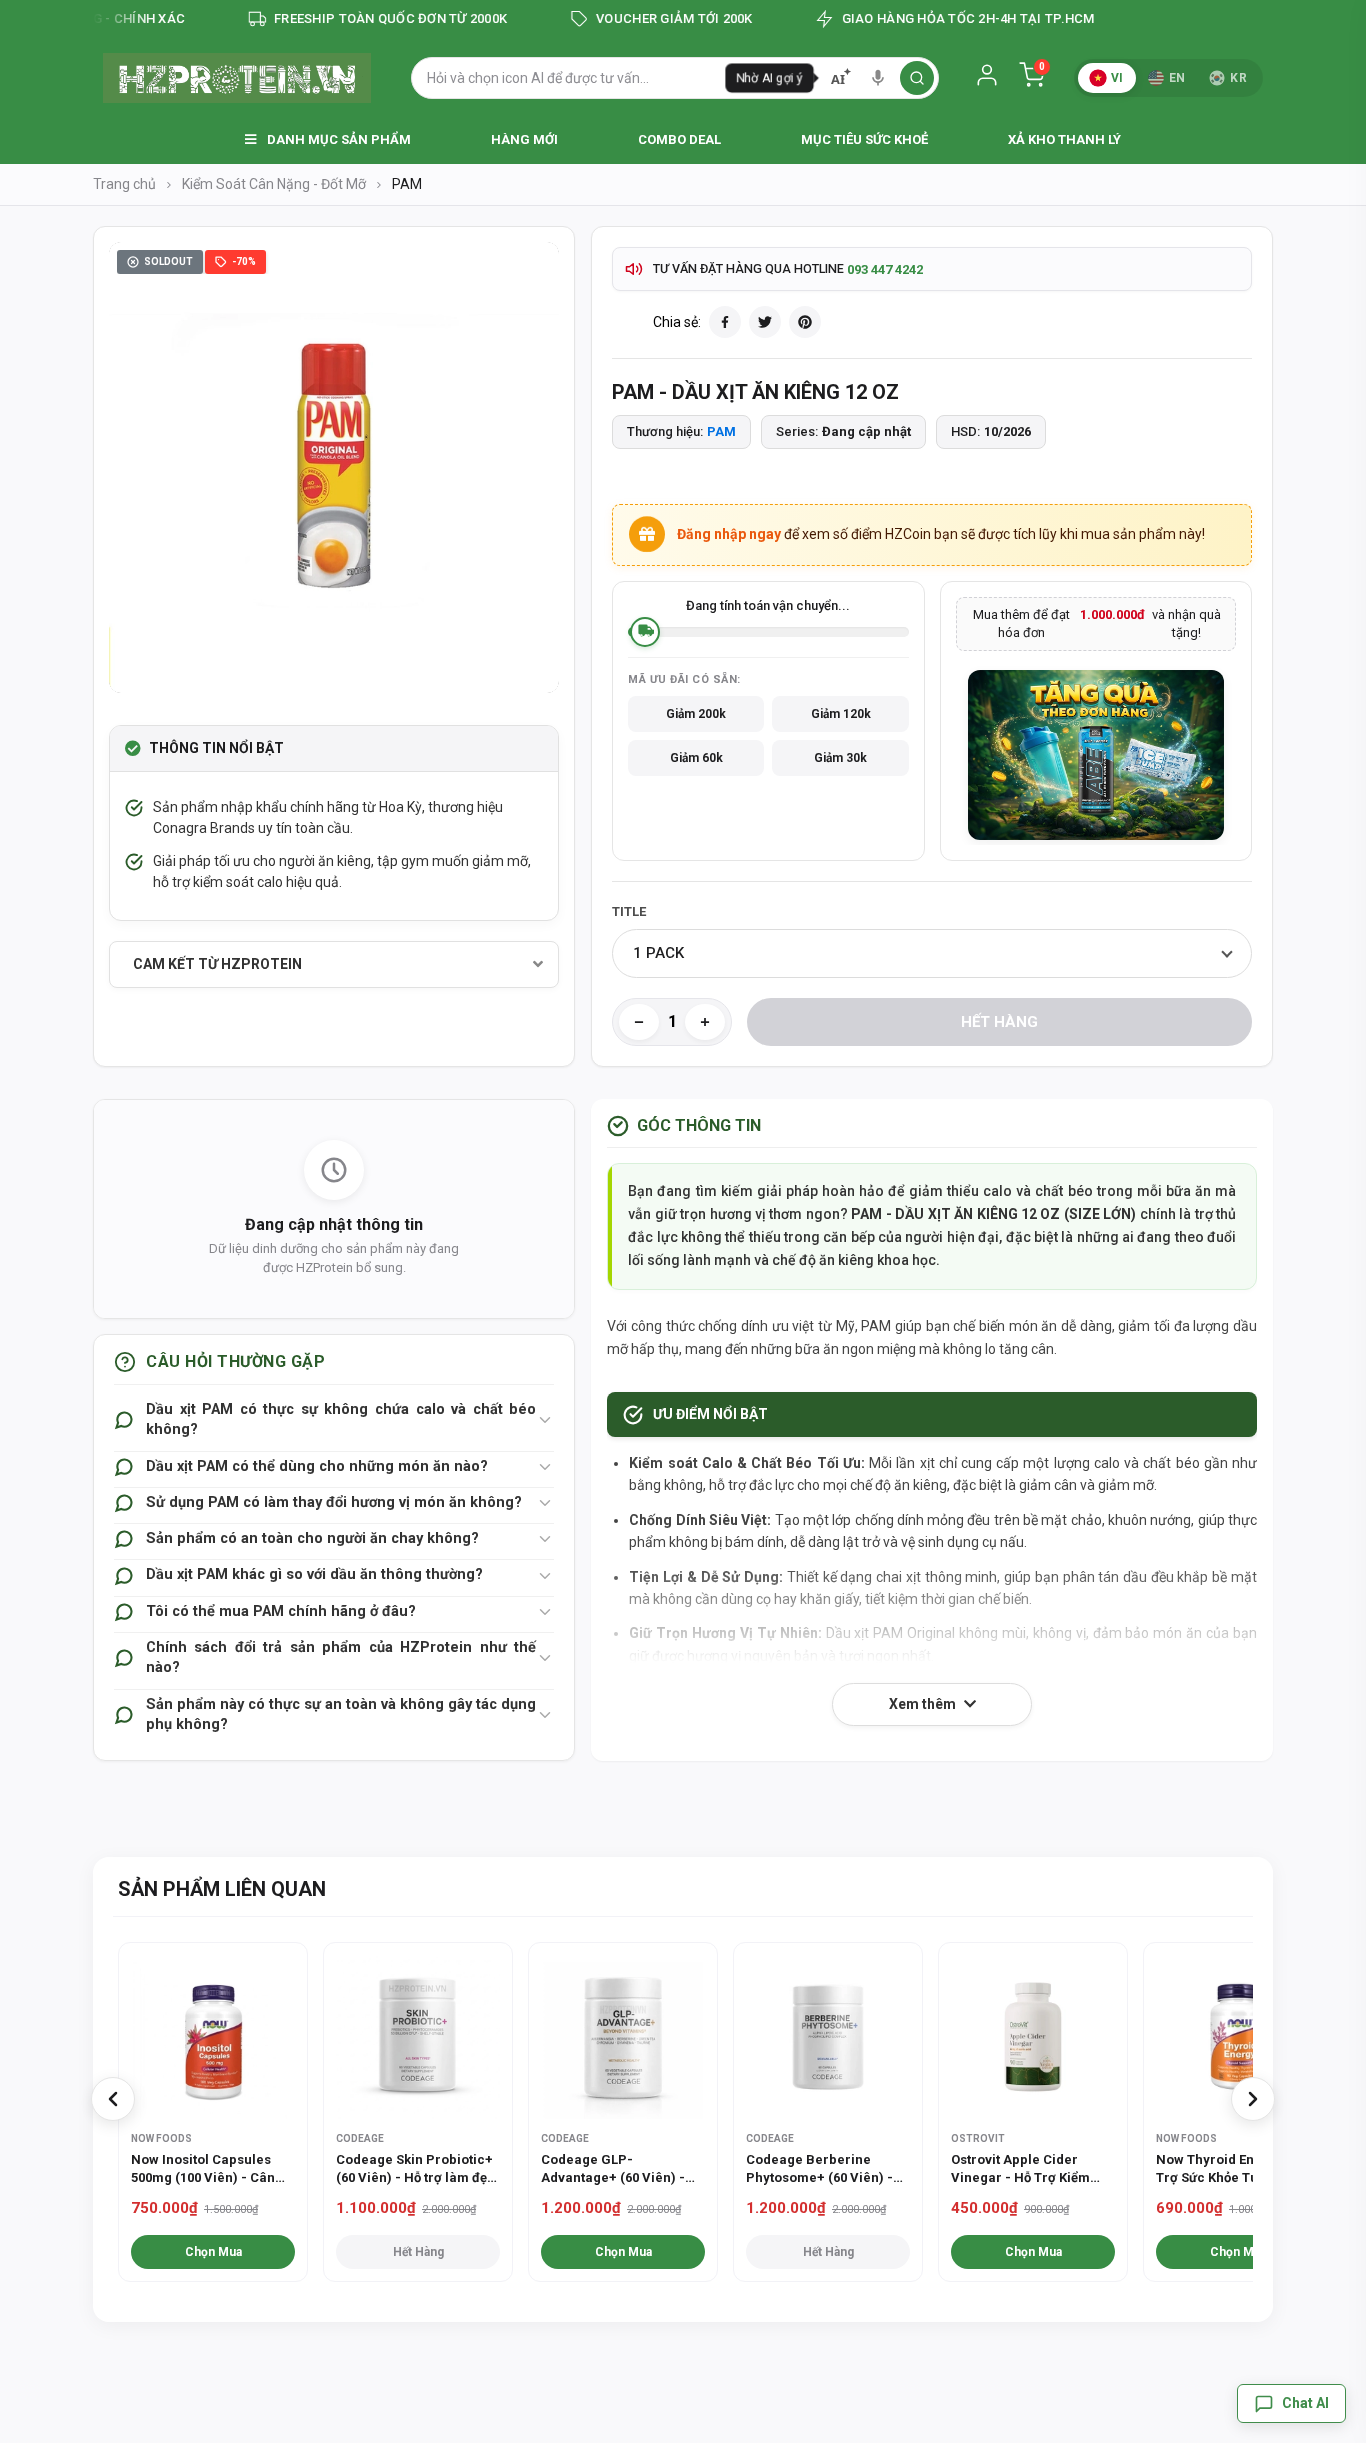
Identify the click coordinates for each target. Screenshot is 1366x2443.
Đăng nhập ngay (729, 534)
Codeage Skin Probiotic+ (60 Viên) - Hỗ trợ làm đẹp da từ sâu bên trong (415, 2169)
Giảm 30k (840, 758)
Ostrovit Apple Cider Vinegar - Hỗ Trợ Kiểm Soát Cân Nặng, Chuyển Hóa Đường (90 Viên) (1024, 2169)
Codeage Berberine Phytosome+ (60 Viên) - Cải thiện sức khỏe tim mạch (819, 2169)
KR (1238, 78)
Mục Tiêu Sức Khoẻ (864, 139)
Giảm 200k (696, 714)
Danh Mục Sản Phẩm (337, 139)
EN (1177, 78)
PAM (721, 431)
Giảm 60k (696, 758)
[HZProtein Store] (237, 78)
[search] (917, 78)
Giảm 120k (841, 714)
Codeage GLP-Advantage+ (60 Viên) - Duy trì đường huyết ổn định (613, 2169)
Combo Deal (679, 139)
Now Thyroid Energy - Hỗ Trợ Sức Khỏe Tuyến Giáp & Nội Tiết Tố (1234, 2169)
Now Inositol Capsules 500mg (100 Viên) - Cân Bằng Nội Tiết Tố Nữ (203, 2169)
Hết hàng (999, 1022)
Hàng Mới (524, 139)
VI (1117, 78)
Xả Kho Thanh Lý (1064, 139)
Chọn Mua (213, 2252)
